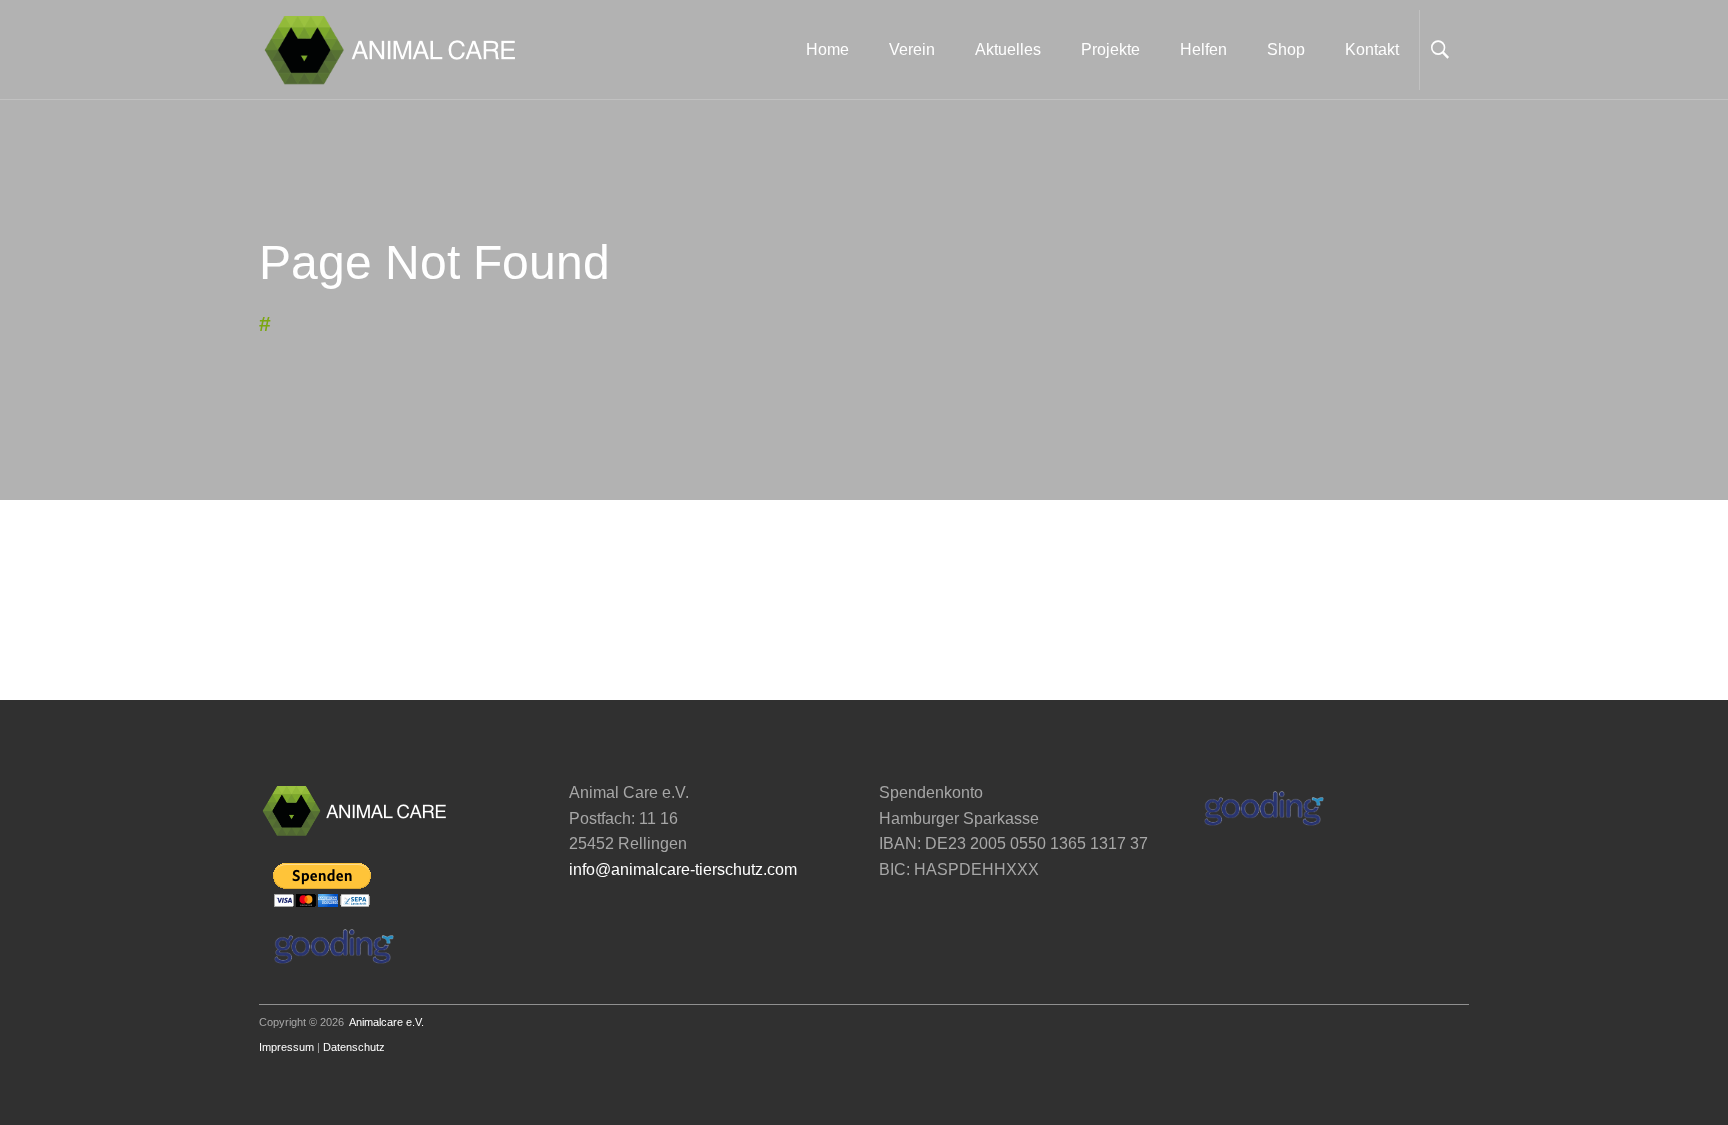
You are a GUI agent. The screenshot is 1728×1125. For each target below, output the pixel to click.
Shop (1286, 49)
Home (827, 49)
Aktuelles (1008, 49)
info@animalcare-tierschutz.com (683, 869)
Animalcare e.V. (386, 1022)
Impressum (286, 1047)
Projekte (1110, 49)
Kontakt (1372, 49)
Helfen (1203, 49)
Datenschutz (354, 1047)
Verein (912, 49)
